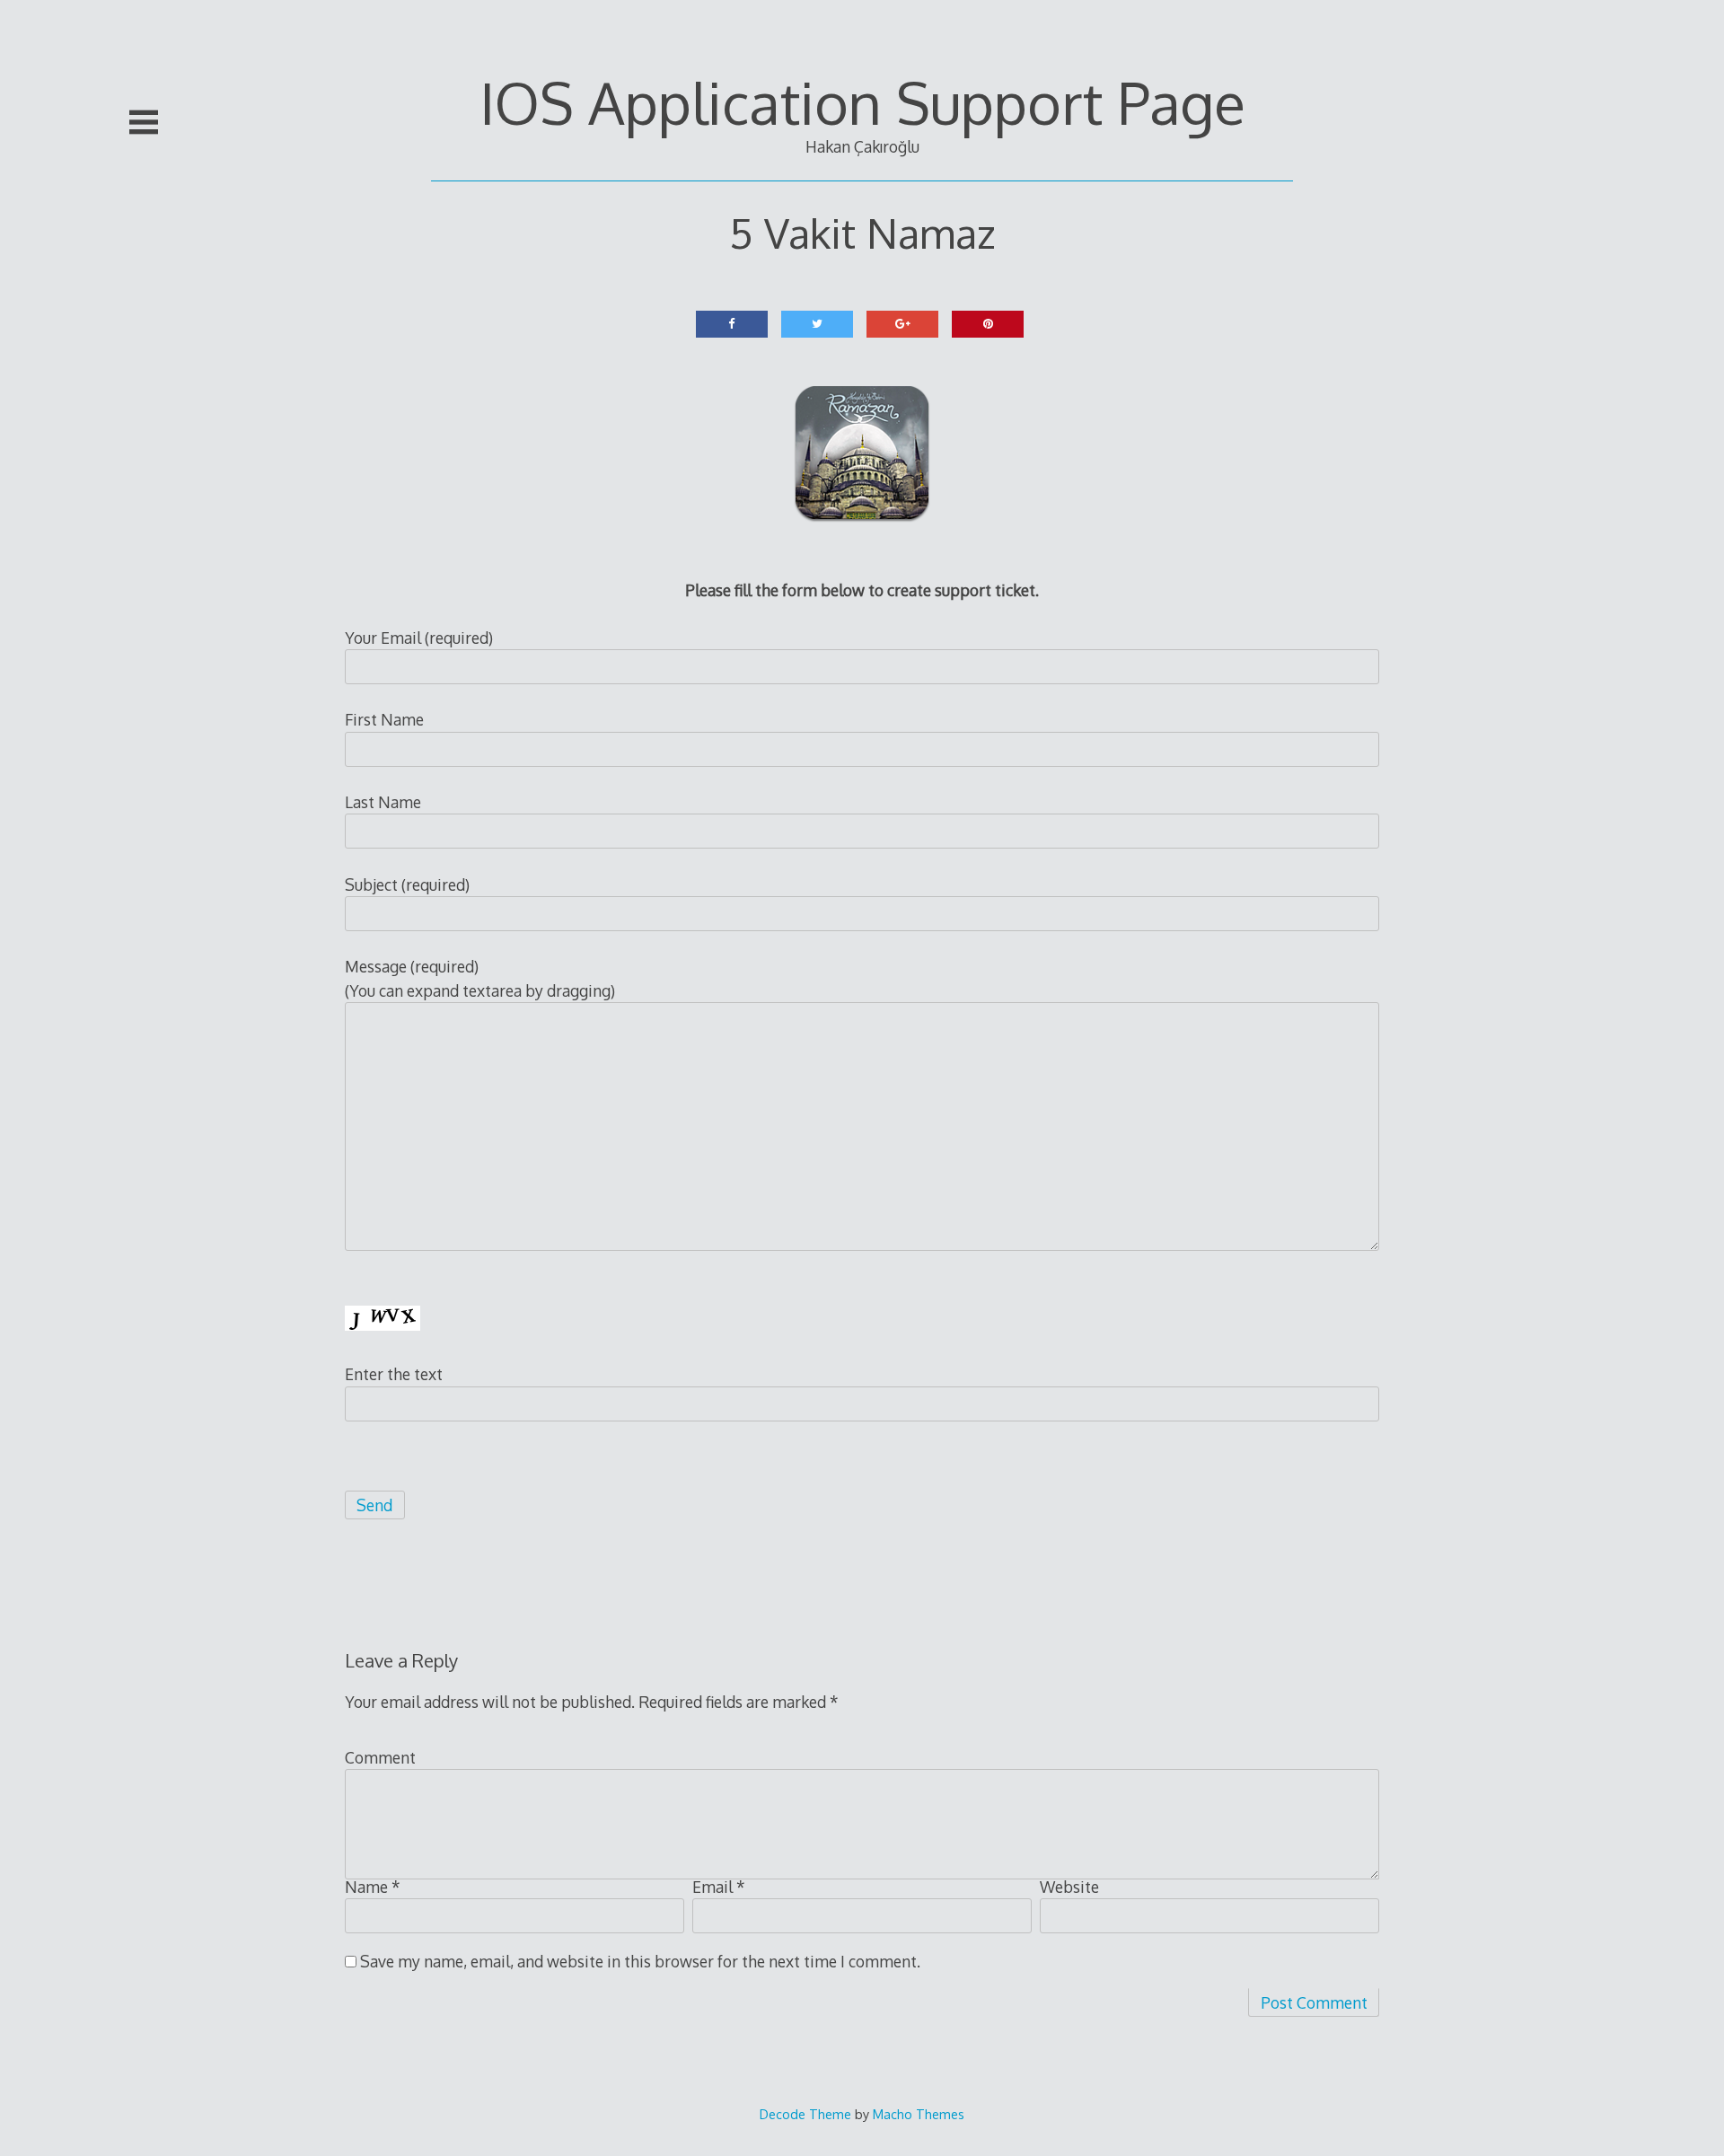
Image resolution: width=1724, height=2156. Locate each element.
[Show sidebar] (144, 122)
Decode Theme (805, 2114)
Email (719, 1887)
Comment (380, 1757)
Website (1069, 1887)
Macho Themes (919, 2114)
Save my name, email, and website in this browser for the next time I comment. (640, 1961)
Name (373, 1887)
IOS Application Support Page (862, 102)
